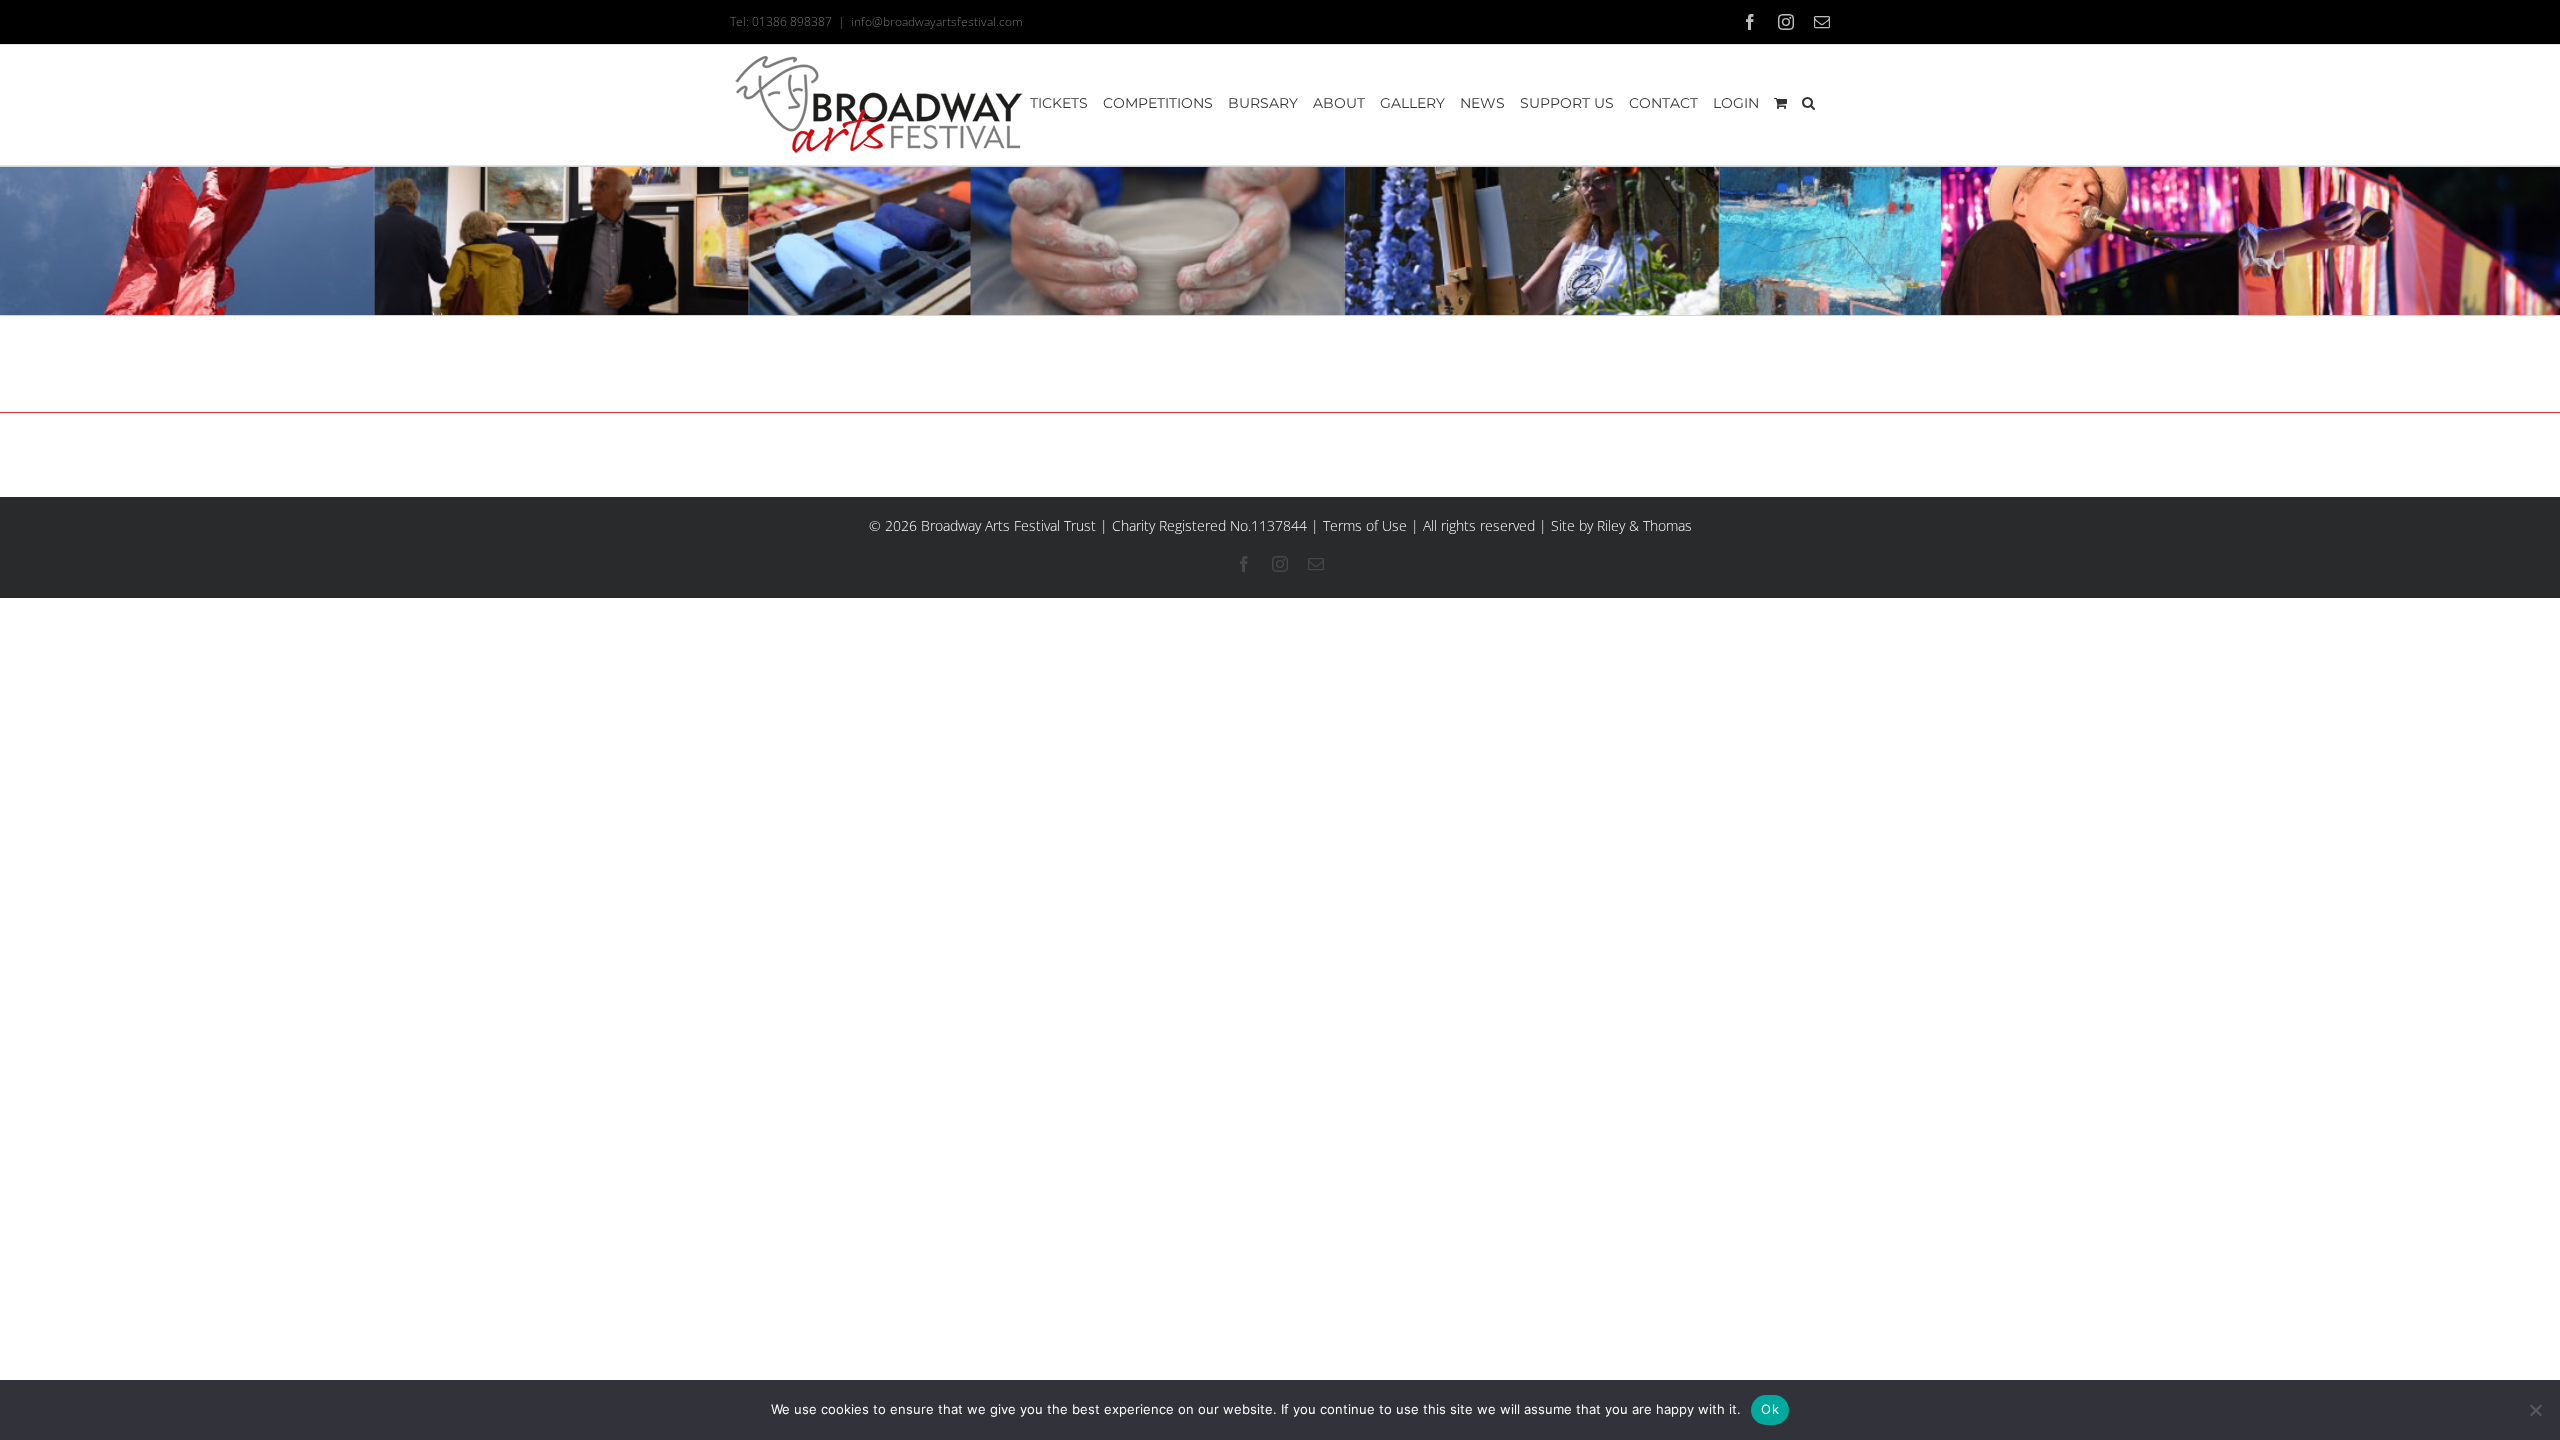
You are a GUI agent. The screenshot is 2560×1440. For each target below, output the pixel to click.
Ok (1770, 1409)
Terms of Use (1365, 525)
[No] (2535, 1410)
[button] (1808, 103)
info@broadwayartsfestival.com (937, 21)
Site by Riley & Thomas (1621, 525)
